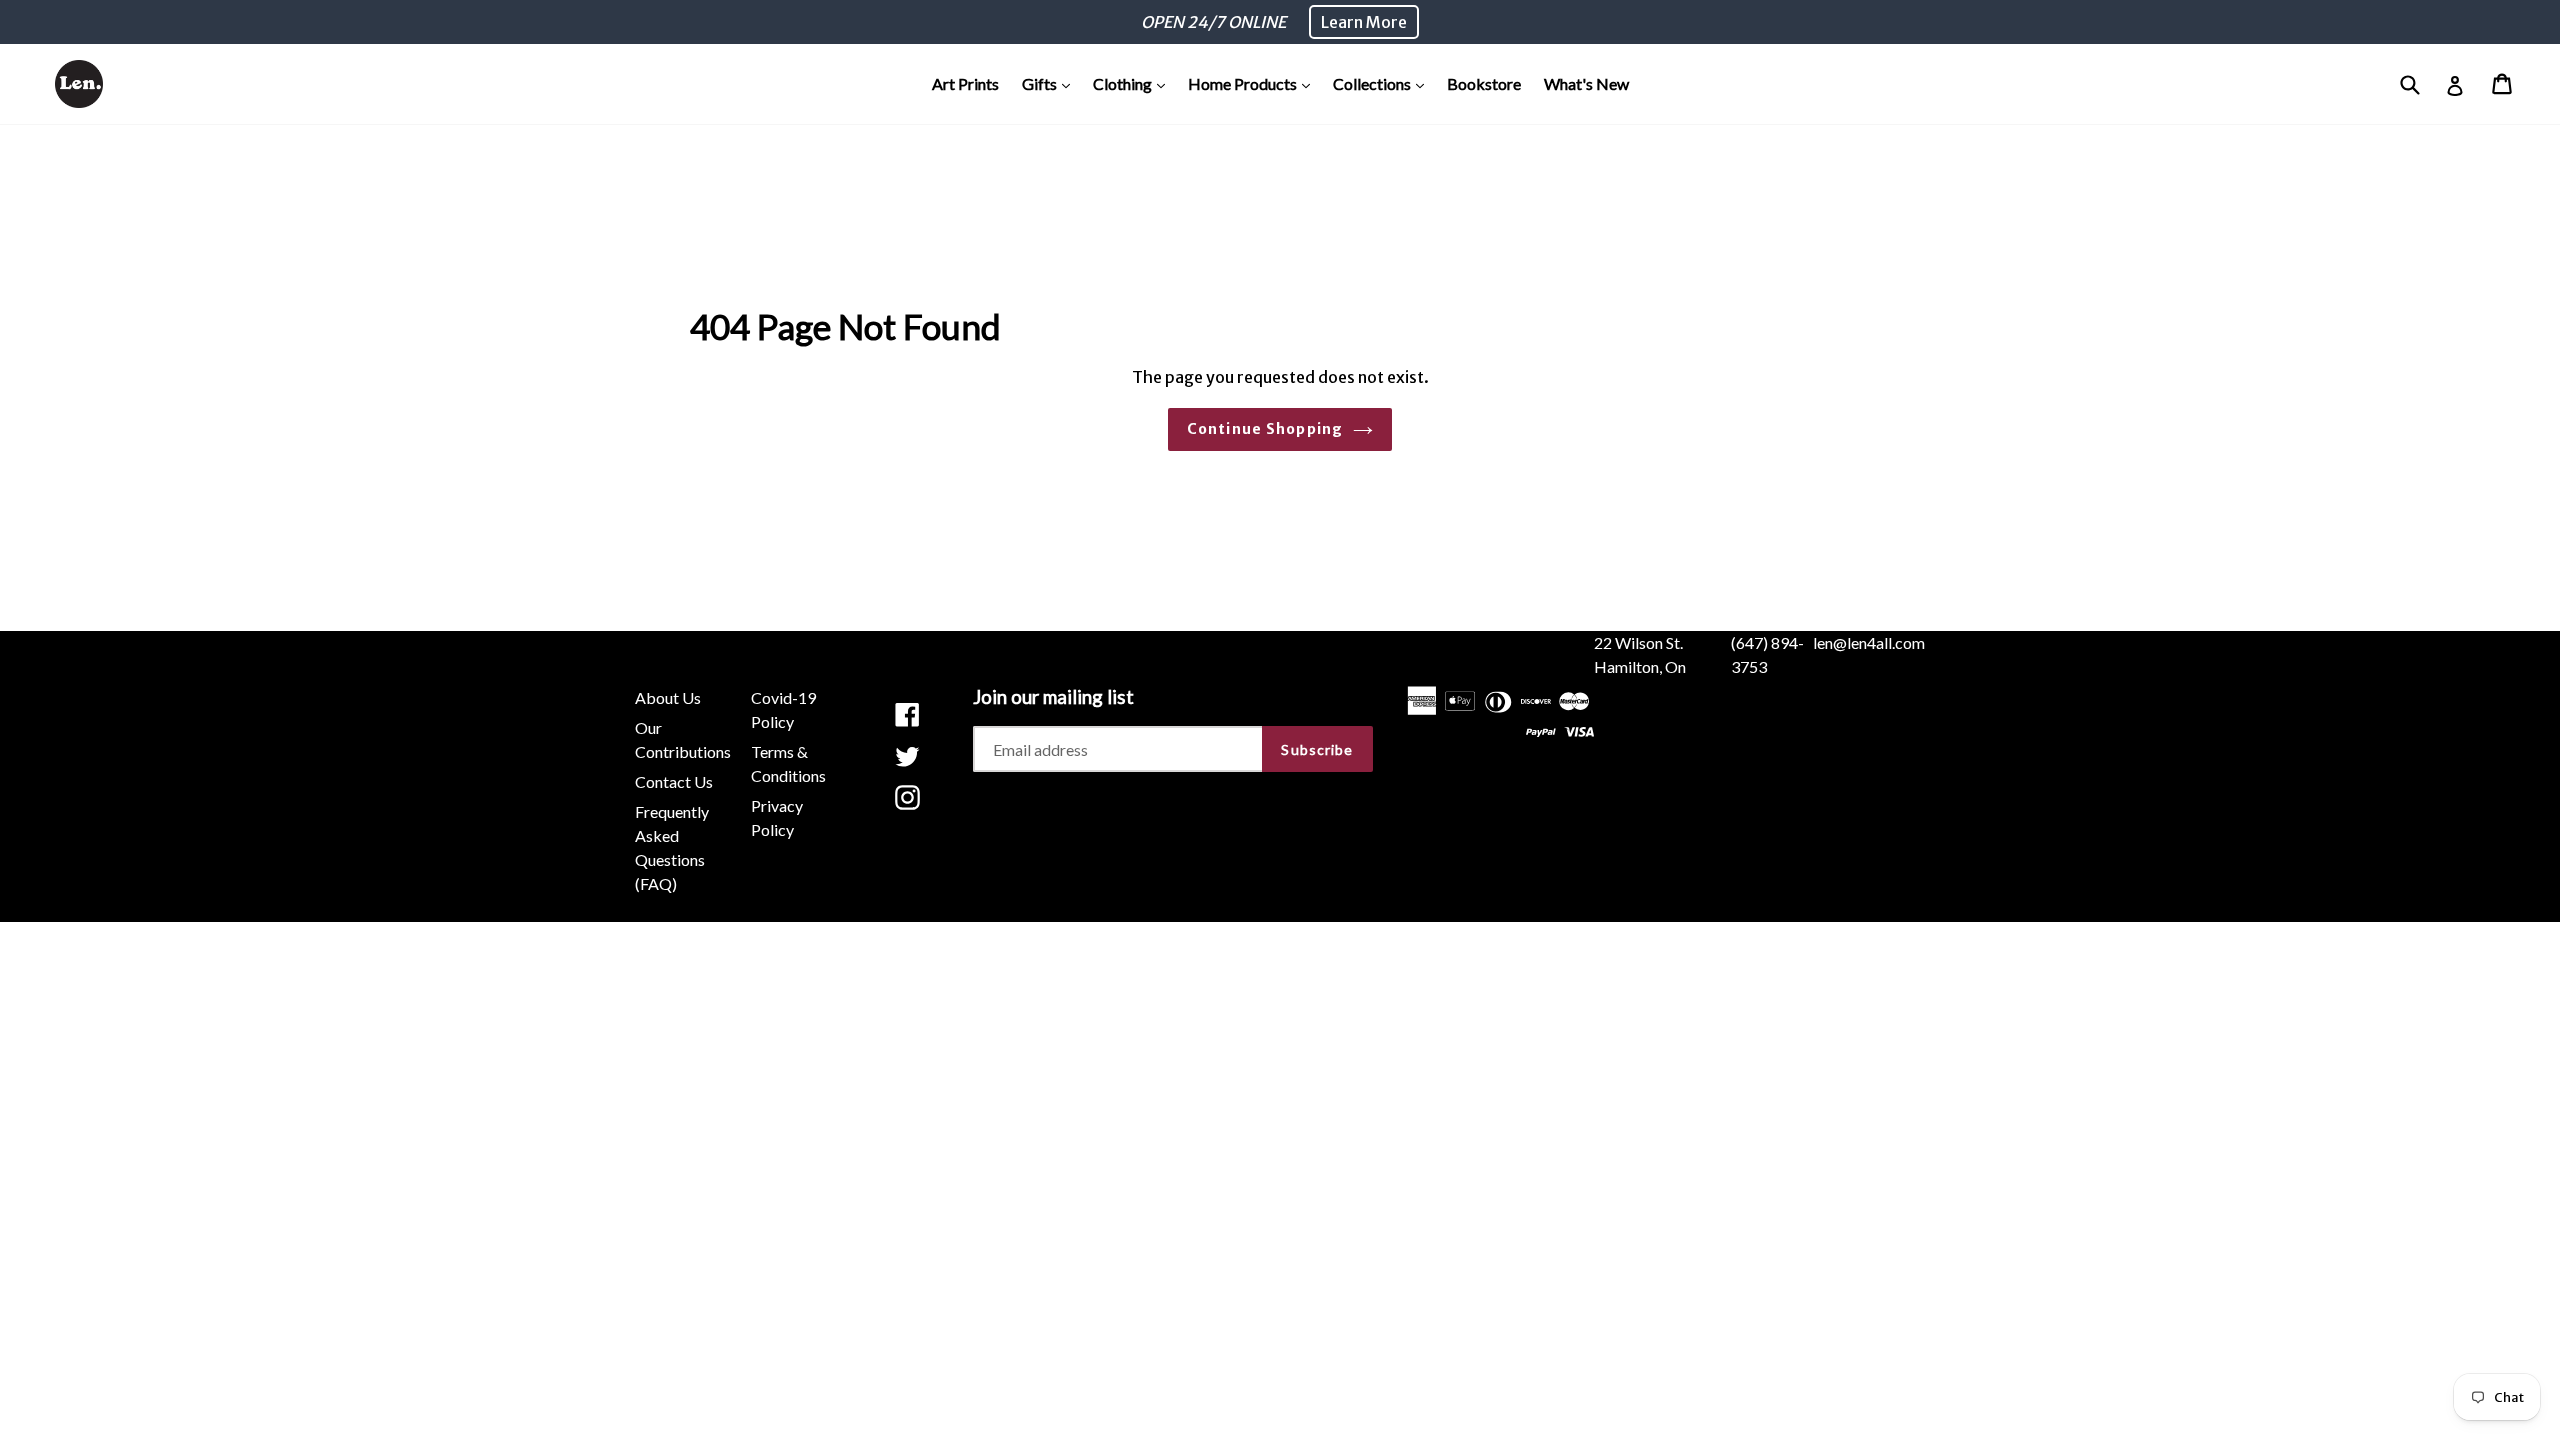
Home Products (1254, 83)
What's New (1586, 83)
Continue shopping (1265, 429)
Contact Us (674, 781)
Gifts (1051, 83)
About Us (668, 697)
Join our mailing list (1053, 697)
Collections (1383, 83)
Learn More (1364, 22)
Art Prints (965, 83)
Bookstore (1484, 83)
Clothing (1134, 83)
